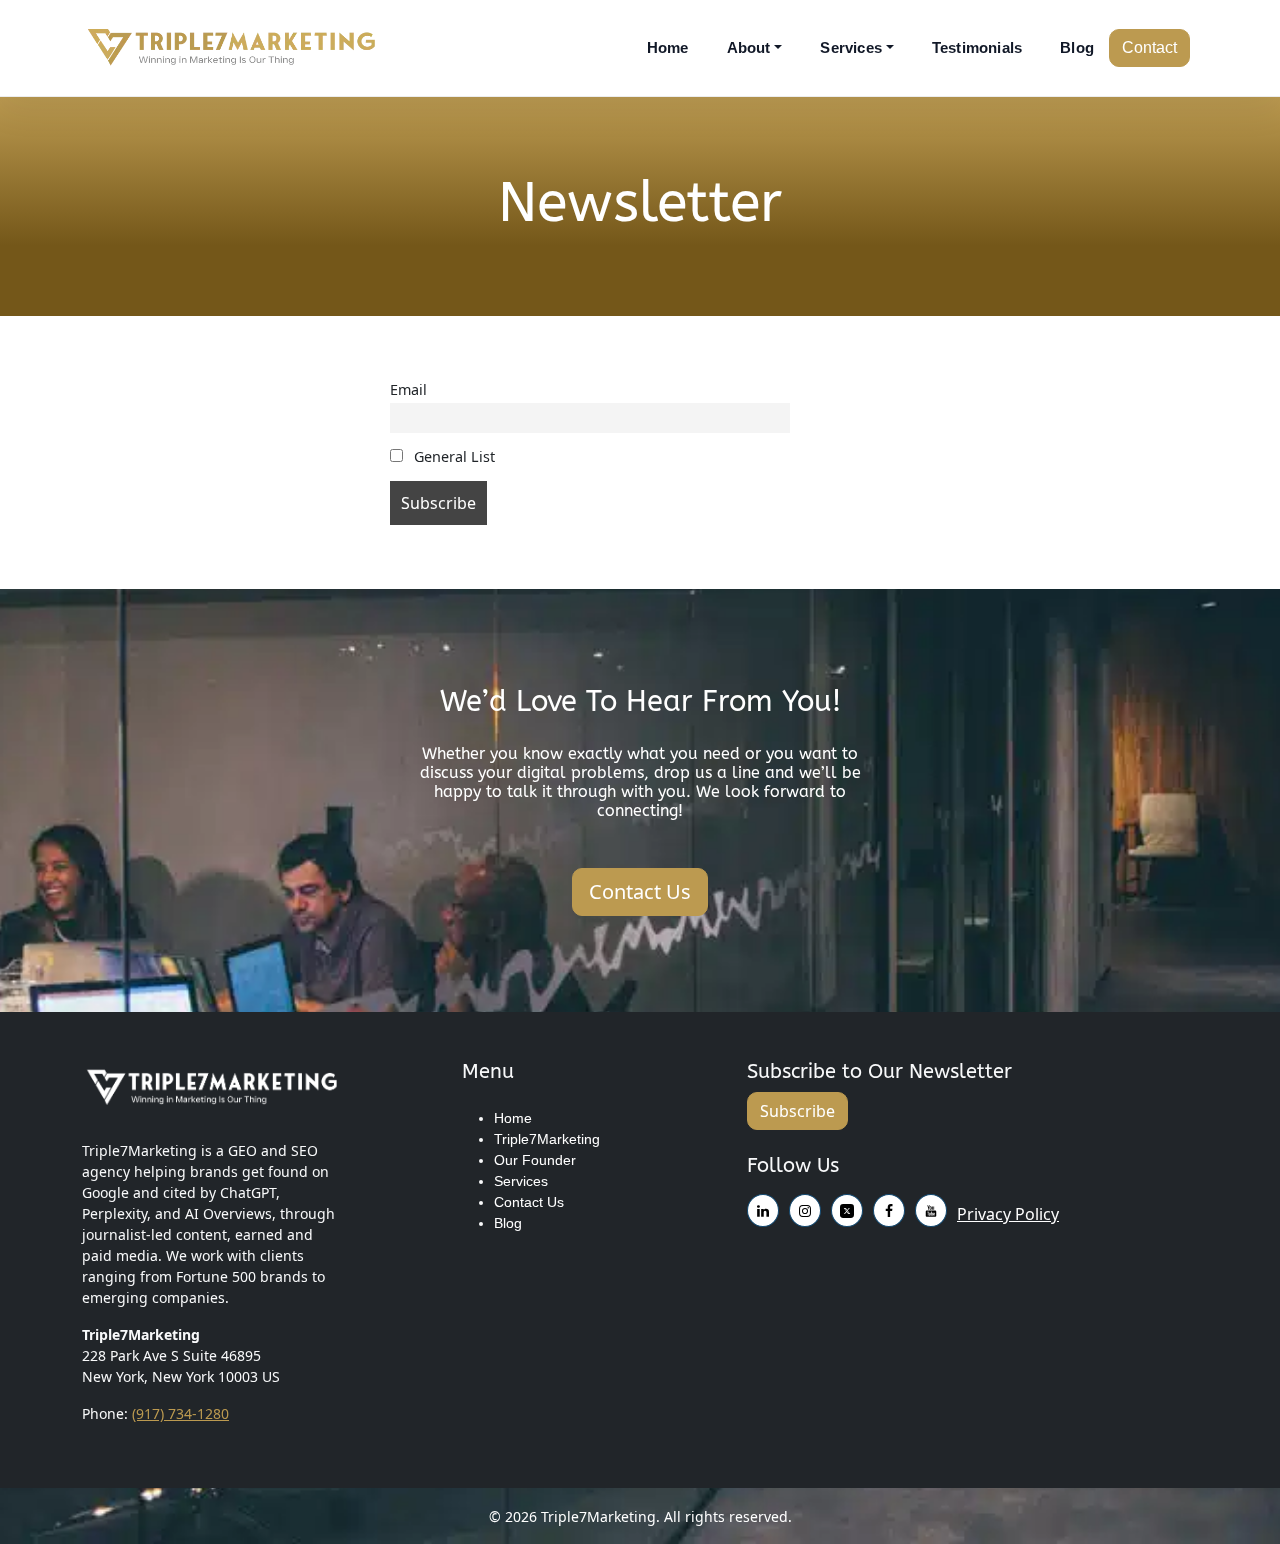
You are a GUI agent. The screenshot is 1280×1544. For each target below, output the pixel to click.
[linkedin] (889, 1207)
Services (851, 47)
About (749, 47)
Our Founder (535, 1160)
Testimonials (977, 47)
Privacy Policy (1008, 1214)
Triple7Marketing (547, 1139)
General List (452, 456)
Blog (1077, 47)
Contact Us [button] (640, 891)
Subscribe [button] (797, 1111)
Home (668, 47)
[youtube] (847, 1207)
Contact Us (529, 1202)
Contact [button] (1149, 47)
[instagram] (763, 1207)
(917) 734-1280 (180, 1413)
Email (408, 389)
